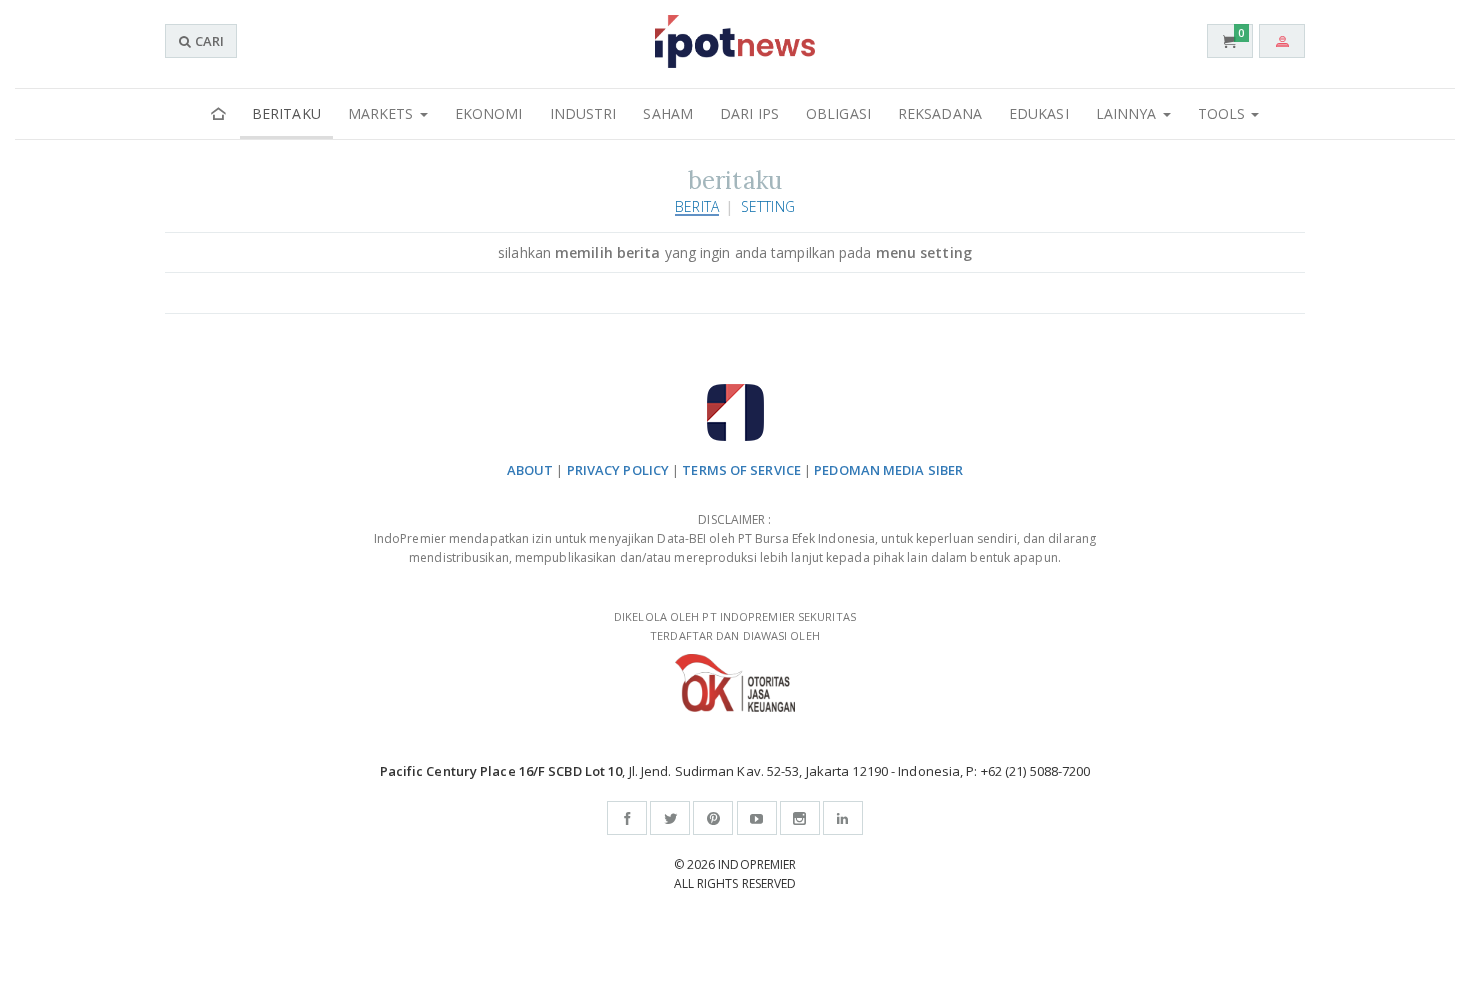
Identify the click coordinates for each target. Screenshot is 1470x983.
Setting (768, 206)
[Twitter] (670, 818)
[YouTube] (757, 818)
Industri (583, 113)
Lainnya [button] (1128, 113)
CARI (208, 41)
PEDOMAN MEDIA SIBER (888, 470)
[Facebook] (627, 818)
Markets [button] (383, 113)
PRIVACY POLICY (618, 470)
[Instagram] (800, 818)
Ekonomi (489, 113)
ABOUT (530, 470)
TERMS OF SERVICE (741, 470)
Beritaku (286, 113)
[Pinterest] (713, 818)
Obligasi (838, 113)
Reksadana (940, 113)
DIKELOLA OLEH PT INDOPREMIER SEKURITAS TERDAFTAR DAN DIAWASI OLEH (735, 626)
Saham (668, 113)
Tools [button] (1224, 113)
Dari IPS (749, 113)
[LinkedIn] (843, 818)
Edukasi (1039, 113)
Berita (697, 206)
